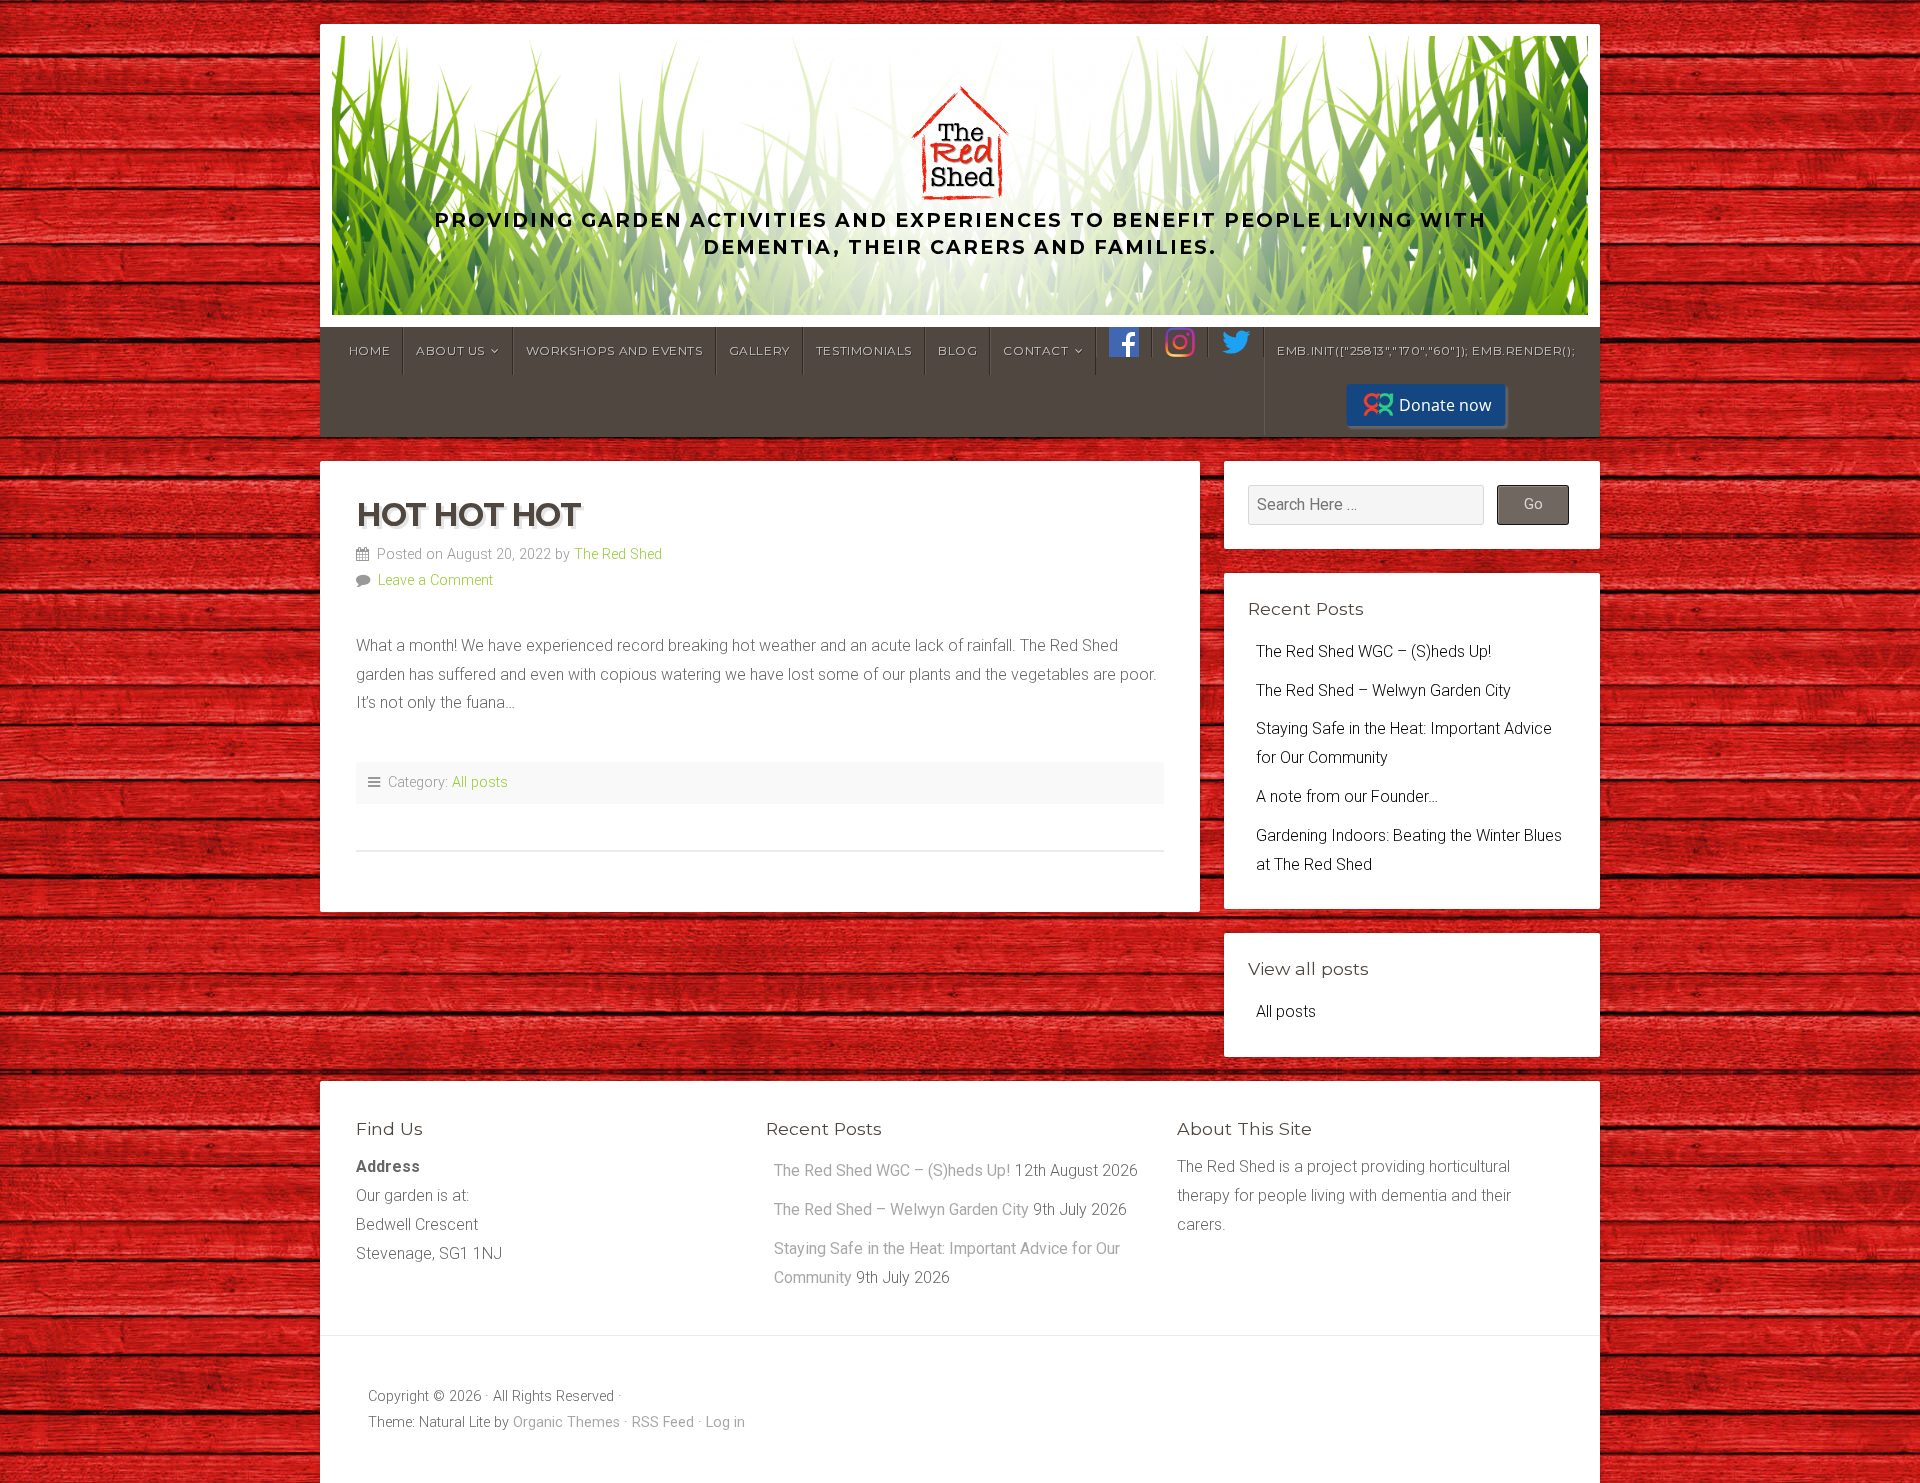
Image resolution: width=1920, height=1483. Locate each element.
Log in (725, 1422)
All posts (480, 782)
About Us (450, 350)
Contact (1035, 350)
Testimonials (864, 350)
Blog (957, 350)
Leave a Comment (435, 580)
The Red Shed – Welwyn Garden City (1383, 690)
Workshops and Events (614, 350)
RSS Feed (663, 1422)
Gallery (759, 350)
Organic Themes (566, 1422)
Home (369, 350)
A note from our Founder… (1347, 796)
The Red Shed (618, 554)
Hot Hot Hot (468, 514)
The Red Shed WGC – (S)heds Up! (1373, 651)
